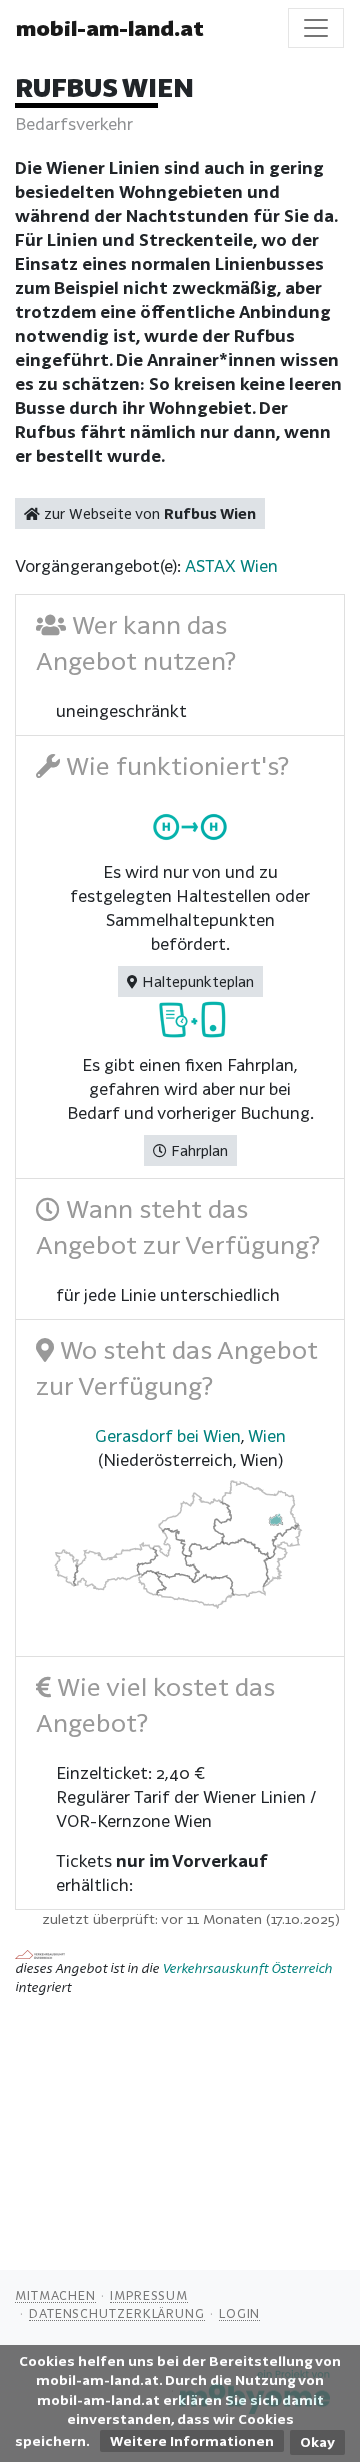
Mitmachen (55, 2295)
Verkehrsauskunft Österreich (247, 1968)
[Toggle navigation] (316, 28)
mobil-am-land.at (110, 28)
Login (240, 2313)
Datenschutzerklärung (117, 2313)
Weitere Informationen (192, 2441)
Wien (267, 1435)
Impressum (149, 2295)
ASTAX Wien (231, 565)
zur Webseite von (148, 513)
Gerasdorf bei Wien (168, 1435)
